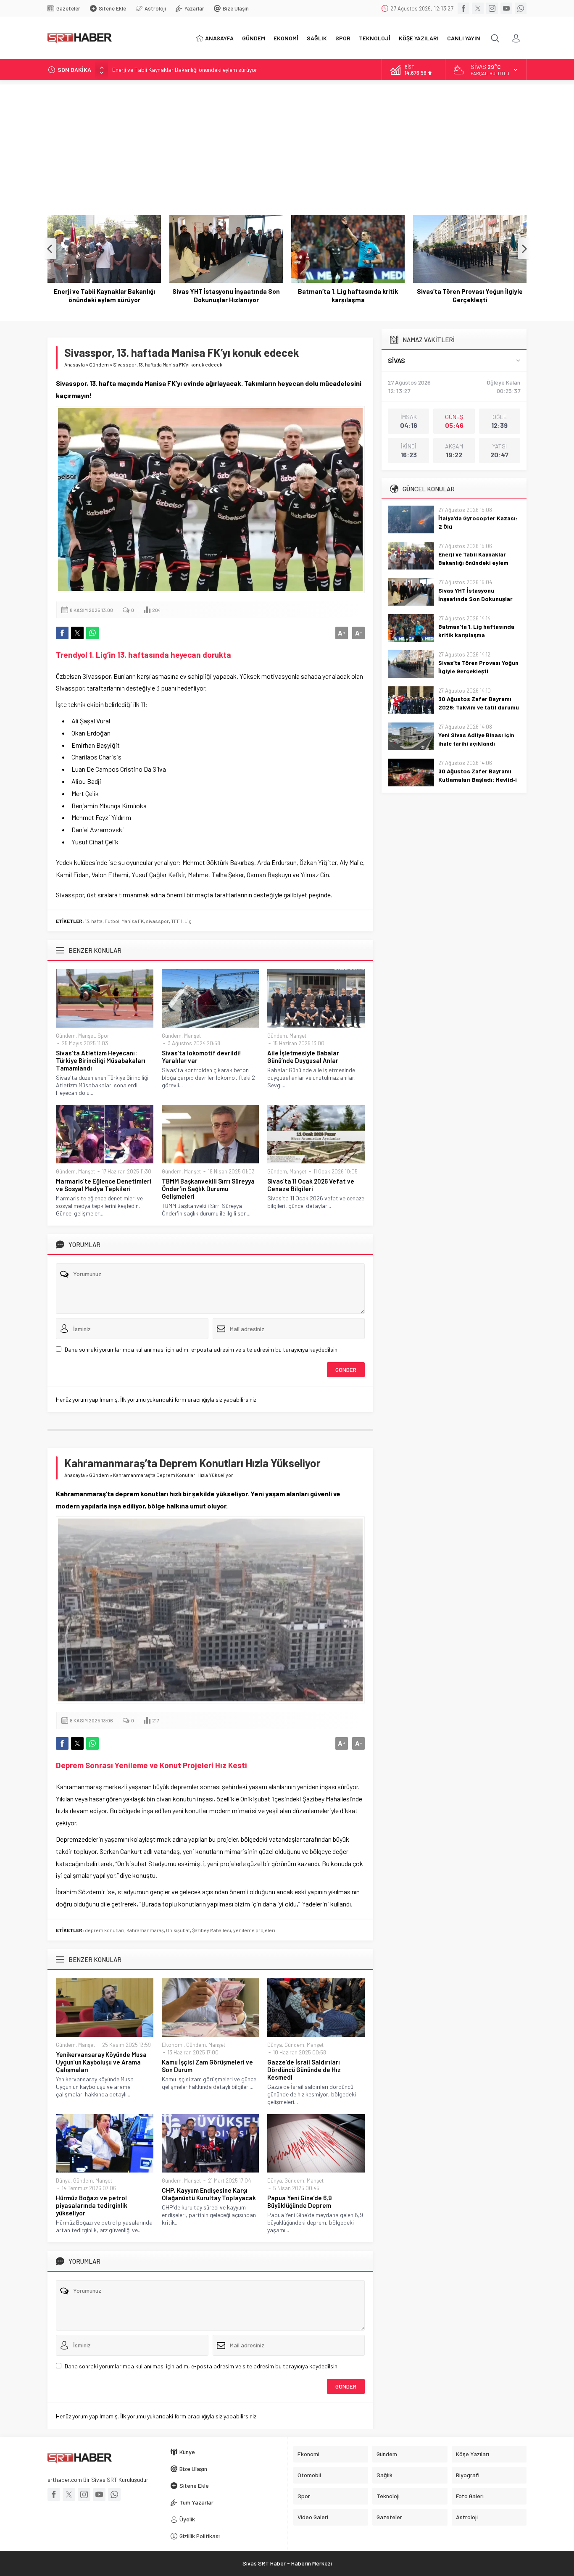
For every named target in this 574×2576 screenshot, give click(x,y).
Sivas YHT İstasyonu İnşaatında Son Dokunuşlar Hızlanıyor (186, 70)
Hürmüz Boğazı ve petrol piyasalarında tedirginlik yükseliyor (92, 2205)
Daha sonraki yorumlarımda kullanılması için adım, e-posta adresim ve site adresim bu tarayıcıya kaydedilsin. (202, 1349)
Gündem (99, 364)
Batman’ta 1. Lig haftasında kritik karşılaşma (348, 295)
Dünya (275, 2045)
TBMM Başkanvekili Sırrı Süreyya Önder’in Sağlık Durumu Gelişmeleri (208, 1189)
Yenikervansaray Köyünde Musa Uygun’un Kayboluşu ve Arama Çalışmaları (101, 2062)
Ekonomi (173, 2045)
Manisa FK (133, 921)
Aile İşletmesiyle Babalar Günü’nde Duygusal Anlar (303, 1057)
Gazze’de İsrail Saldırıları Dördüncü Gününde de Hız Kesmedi (304, 2070)
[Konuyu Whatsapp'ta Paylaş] (92, 633)
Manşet (87, 1036)
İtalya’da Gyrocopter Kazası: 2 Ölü (478, 522)
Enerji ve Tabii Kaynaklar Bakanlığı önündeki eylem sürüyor (104, 295)
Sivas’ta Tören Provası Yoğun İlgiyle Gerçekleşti (470, 295)
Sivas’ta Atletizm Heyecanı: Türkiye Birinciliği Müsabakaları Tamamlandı (101, 1060)
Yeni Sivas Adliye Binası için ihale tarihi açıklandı (476, 739)
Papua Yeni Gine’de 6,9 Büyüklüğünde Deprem (300, 2202)
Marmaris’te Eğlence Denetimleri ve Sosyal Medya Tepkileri (104, 1185)
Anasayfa (75, 364)
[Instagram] (492, 8)
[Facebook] (463, 8)
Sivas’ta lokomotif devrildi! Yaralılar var (201, 1057)
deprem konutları (105, 1930)
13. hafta (94, 921)
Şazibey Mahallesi (212, 1930)
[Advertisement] (287, 143)
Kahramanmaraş (145, 1930)
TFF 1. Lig (181, 921)
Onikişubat (178, 1930)
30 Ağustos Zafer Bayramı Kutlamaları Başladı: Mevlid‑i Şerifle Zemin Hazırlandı (478, 779)
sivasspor (157, 921)
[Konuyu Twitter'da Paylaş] (77, 633)
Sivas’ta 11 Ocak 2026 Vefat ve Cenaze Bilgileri (311, 1185)
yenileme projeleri (254, 1930)
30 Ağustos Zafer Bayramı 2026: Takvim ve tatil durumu (479, 703)
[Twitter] (478, 8)
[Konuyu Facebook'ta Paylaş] (62, 633)
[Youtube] (506, 8)
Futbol (112, 921)
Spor (103, 1036)
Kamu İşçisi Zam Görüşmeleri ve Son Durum (207, 2066)
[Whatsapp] (521, 8)
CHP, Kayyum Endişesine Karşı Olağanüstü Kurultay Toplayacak (209, 2194)
